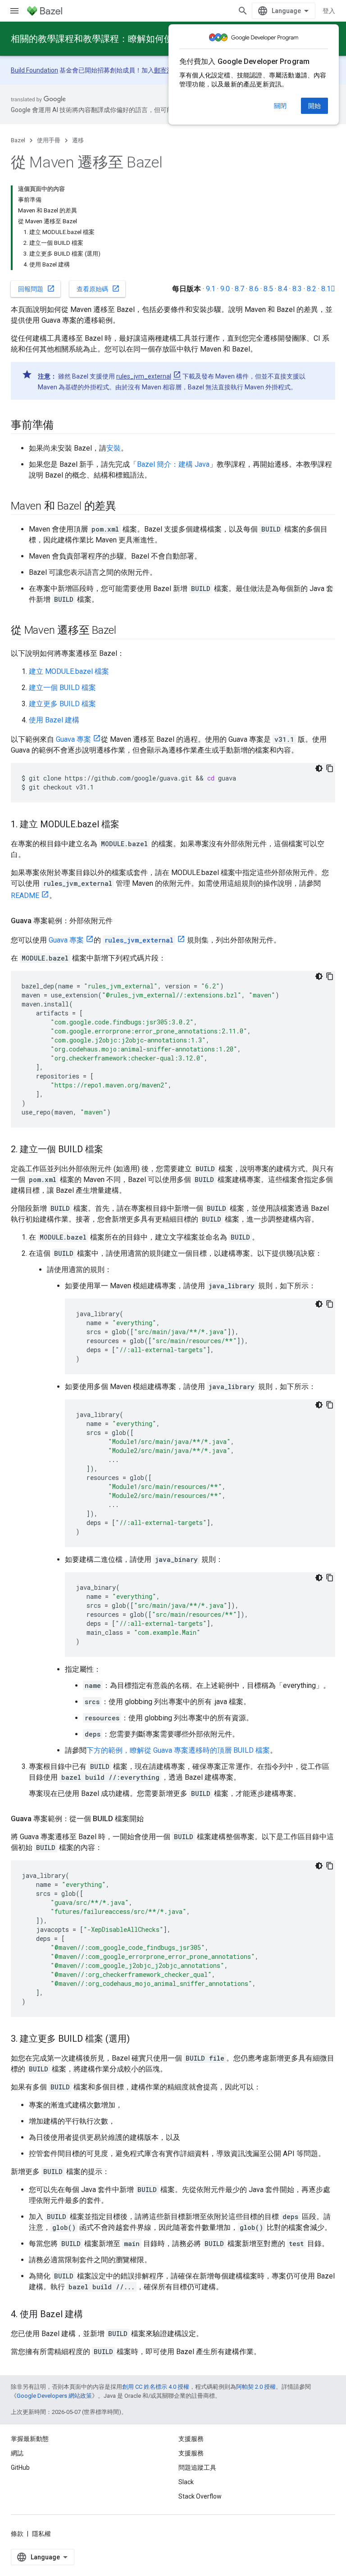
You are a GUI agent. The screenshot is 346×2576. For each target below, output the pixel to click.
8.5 (268, 289)
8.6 (254, 289)
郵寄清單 (167, 70)
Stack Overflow (200, 2496)
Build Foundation (34, 70)
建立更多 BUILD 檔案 (62, 704)
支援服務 (191, 2453)
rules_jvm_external (144, 376)
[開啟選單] (14, 11)
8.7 (239, 289)
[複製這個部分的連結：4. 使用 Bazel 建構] (92, 2315)
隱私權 (41, 2534)
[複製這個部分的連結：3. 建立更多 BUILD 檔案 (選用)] (139, 2039)
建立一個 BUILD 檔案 (62, 688)
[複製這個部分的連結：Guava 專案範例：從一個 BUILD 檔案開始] (153, 1819)
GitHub (20, 2468)
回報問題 (36, 289)
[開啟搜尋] (243, 11)
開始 (314, 106)
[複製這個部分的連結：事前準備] (63, 426)
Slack (186, 2482)
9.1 (211, 289)
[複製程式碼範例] (330, 768)
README (25, 896)
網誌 (17, 2453)
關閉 (280, 106)
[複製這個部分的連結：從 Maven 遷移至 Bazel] (125, 631)
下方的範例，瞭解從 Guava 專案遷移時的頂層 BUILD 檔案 (178, 1750)
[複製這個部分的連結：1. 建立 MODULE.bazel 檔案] (128, 825)
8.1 (328, 289)
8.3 (297, 289)
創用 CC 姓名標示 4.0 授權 (156, 2387)
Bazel (18, 140)
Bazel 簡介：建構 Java (173, 464)
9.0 (225, 289)
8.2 (312, 289)
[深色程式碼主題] (319, 768)
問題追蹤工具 (197, 2468)
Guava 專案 (73, 739)
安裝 (114, 448)
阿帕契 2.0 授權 (256, 2387)
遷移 (78, 140)
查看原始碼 (98, 289)
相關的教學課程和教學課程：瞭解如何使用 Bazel (109, 39)
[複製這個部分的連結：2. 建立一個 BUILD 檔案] (112, 1150)
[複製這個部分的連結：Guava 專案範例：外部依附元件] (122, 921)
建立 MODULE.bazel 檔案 (69, 671)
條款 (17, 2534)
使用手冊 (49, 140)
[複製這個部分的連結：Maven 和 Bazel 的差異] (125, 507)
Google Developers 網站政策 (54, 2396)
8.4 (283, 289)
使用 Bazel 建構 (54, 720)
